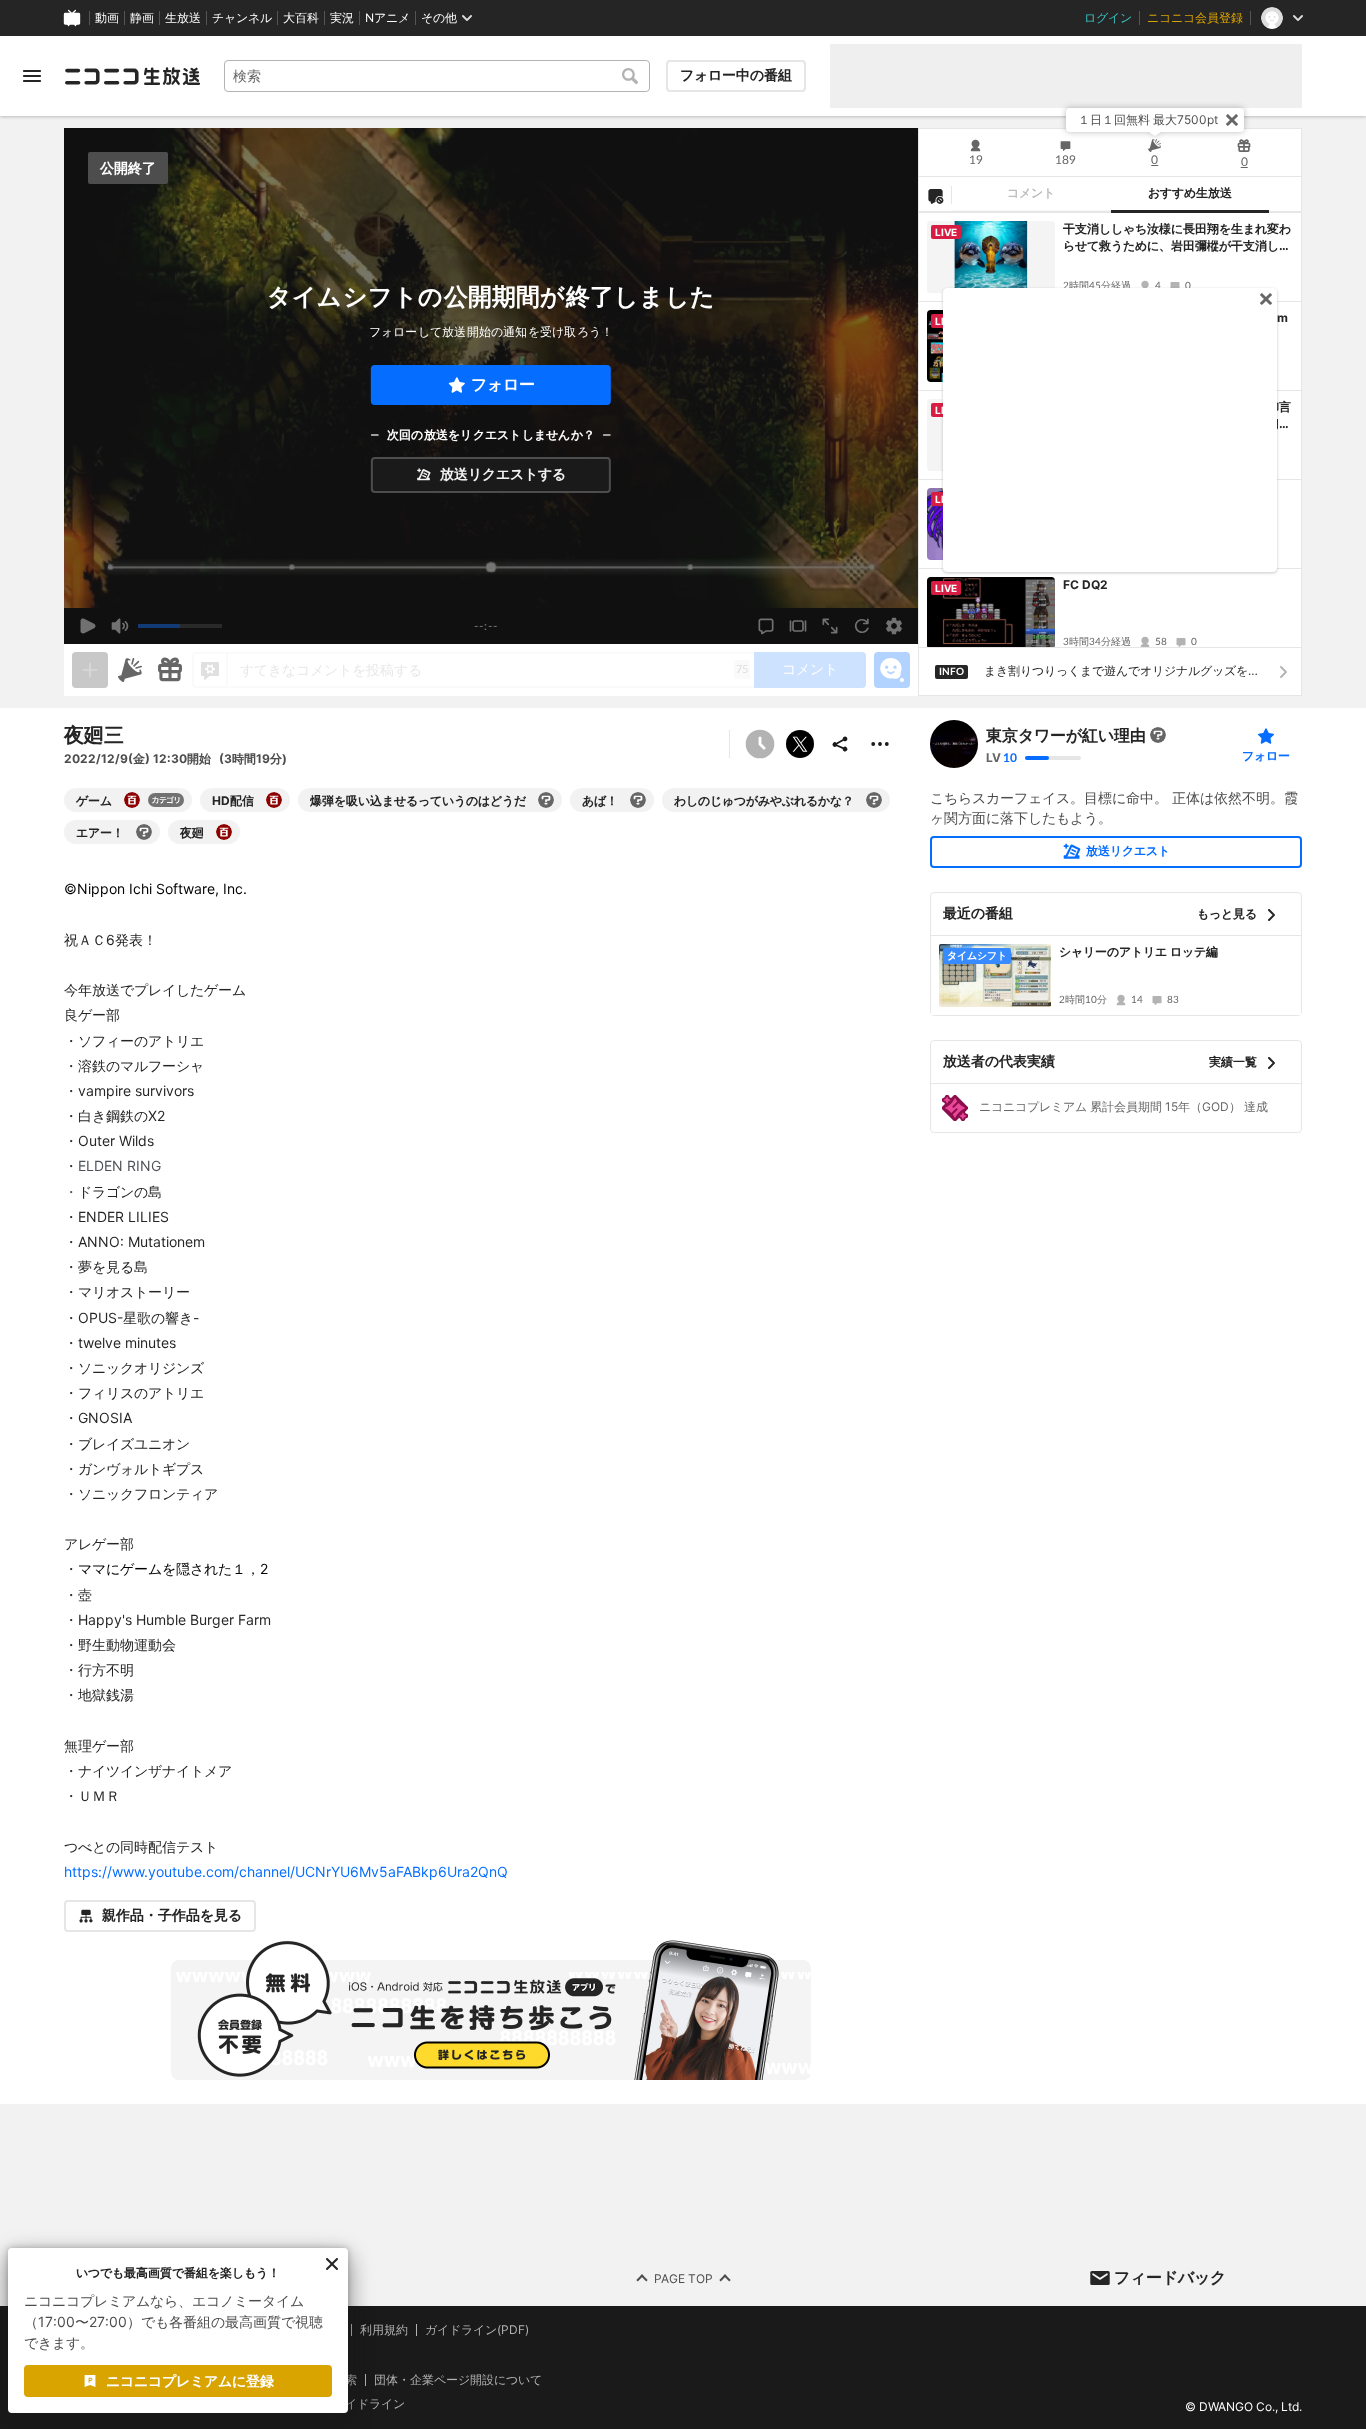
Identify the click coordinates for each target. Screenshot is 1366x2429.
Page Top (683, 2277)
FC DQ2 (1085, 584)
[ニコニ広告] (130, 670)
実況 (342, 18)
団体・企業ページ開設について (458, 2379)
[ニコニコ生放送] (132, 76)
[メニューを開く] (32, 76)
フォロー (503, 384)
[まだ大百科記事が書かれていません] (1158, 735)
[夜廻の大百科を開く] (224, 832)
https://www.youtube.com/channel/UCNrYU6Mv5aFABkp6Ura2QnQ (286, 1871)
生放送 (183, 18)
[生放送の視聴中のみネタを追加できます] (90, 670)
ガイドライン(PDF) (477, 2330)
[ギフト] (170, 670)
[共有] (840, 744)
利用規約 (384, 2330)
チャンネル (242, 18)
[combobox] (437, 76)
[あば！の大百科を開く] (638, 800)
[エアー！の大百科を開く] (144, 832)
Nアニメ (387, 18)
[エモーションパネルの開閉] (892, 670)
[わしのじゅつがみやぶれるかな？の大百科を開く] (874, 800)
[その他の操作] (880, 744)
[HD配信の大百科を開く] (274, 800)
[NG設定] (935, 195)
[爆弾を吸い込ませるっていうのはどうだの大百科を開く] (546, 800)
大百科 (301, 18)
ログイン (1108, 18)
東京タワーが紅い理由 (1066, 735)
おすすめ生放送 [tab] (1190, 193)
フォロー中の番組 (736, 75)
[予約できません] (760, 744)
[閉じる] (1232, 120)
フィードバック (1170, 2277)
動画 (107, 18)
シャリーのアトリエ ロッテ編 (1138, 951)
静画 (142, 18)
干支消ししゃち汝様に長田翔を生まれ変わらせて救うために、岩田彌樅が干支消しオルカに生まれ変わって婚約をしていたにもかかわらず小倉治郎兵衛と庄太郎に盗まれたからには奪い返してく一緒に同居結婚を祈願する (1177, 238)
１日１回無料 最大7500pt (1148, 119)
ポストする (800, 744)
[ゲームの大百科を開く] (132, 800)
